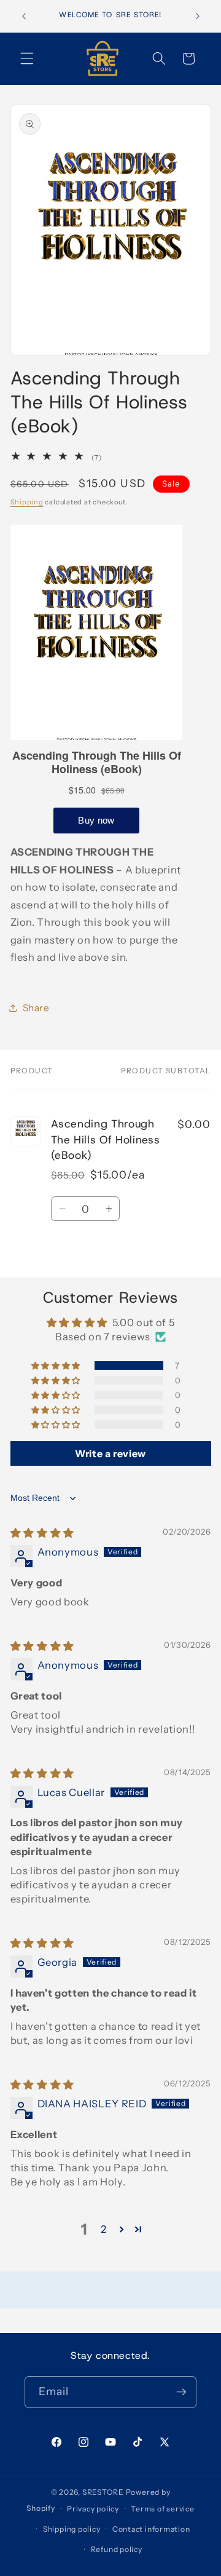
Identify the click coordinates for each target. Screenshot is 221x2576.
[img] (42, 1533)
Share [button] (36, 1008)
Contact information (151, 2529)
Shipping (27, 502)
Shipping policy (72, 2529)
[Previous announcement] (24, 17)
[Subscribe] (181, 2392)
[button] (27, 58)
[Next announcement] (198, 17)
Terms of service (162, 2509)
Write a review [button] (110, 1453)
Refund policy (117, 2549)
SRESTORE (103, 2492)
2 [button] (104, 2229)
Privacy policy (93, 2509)
